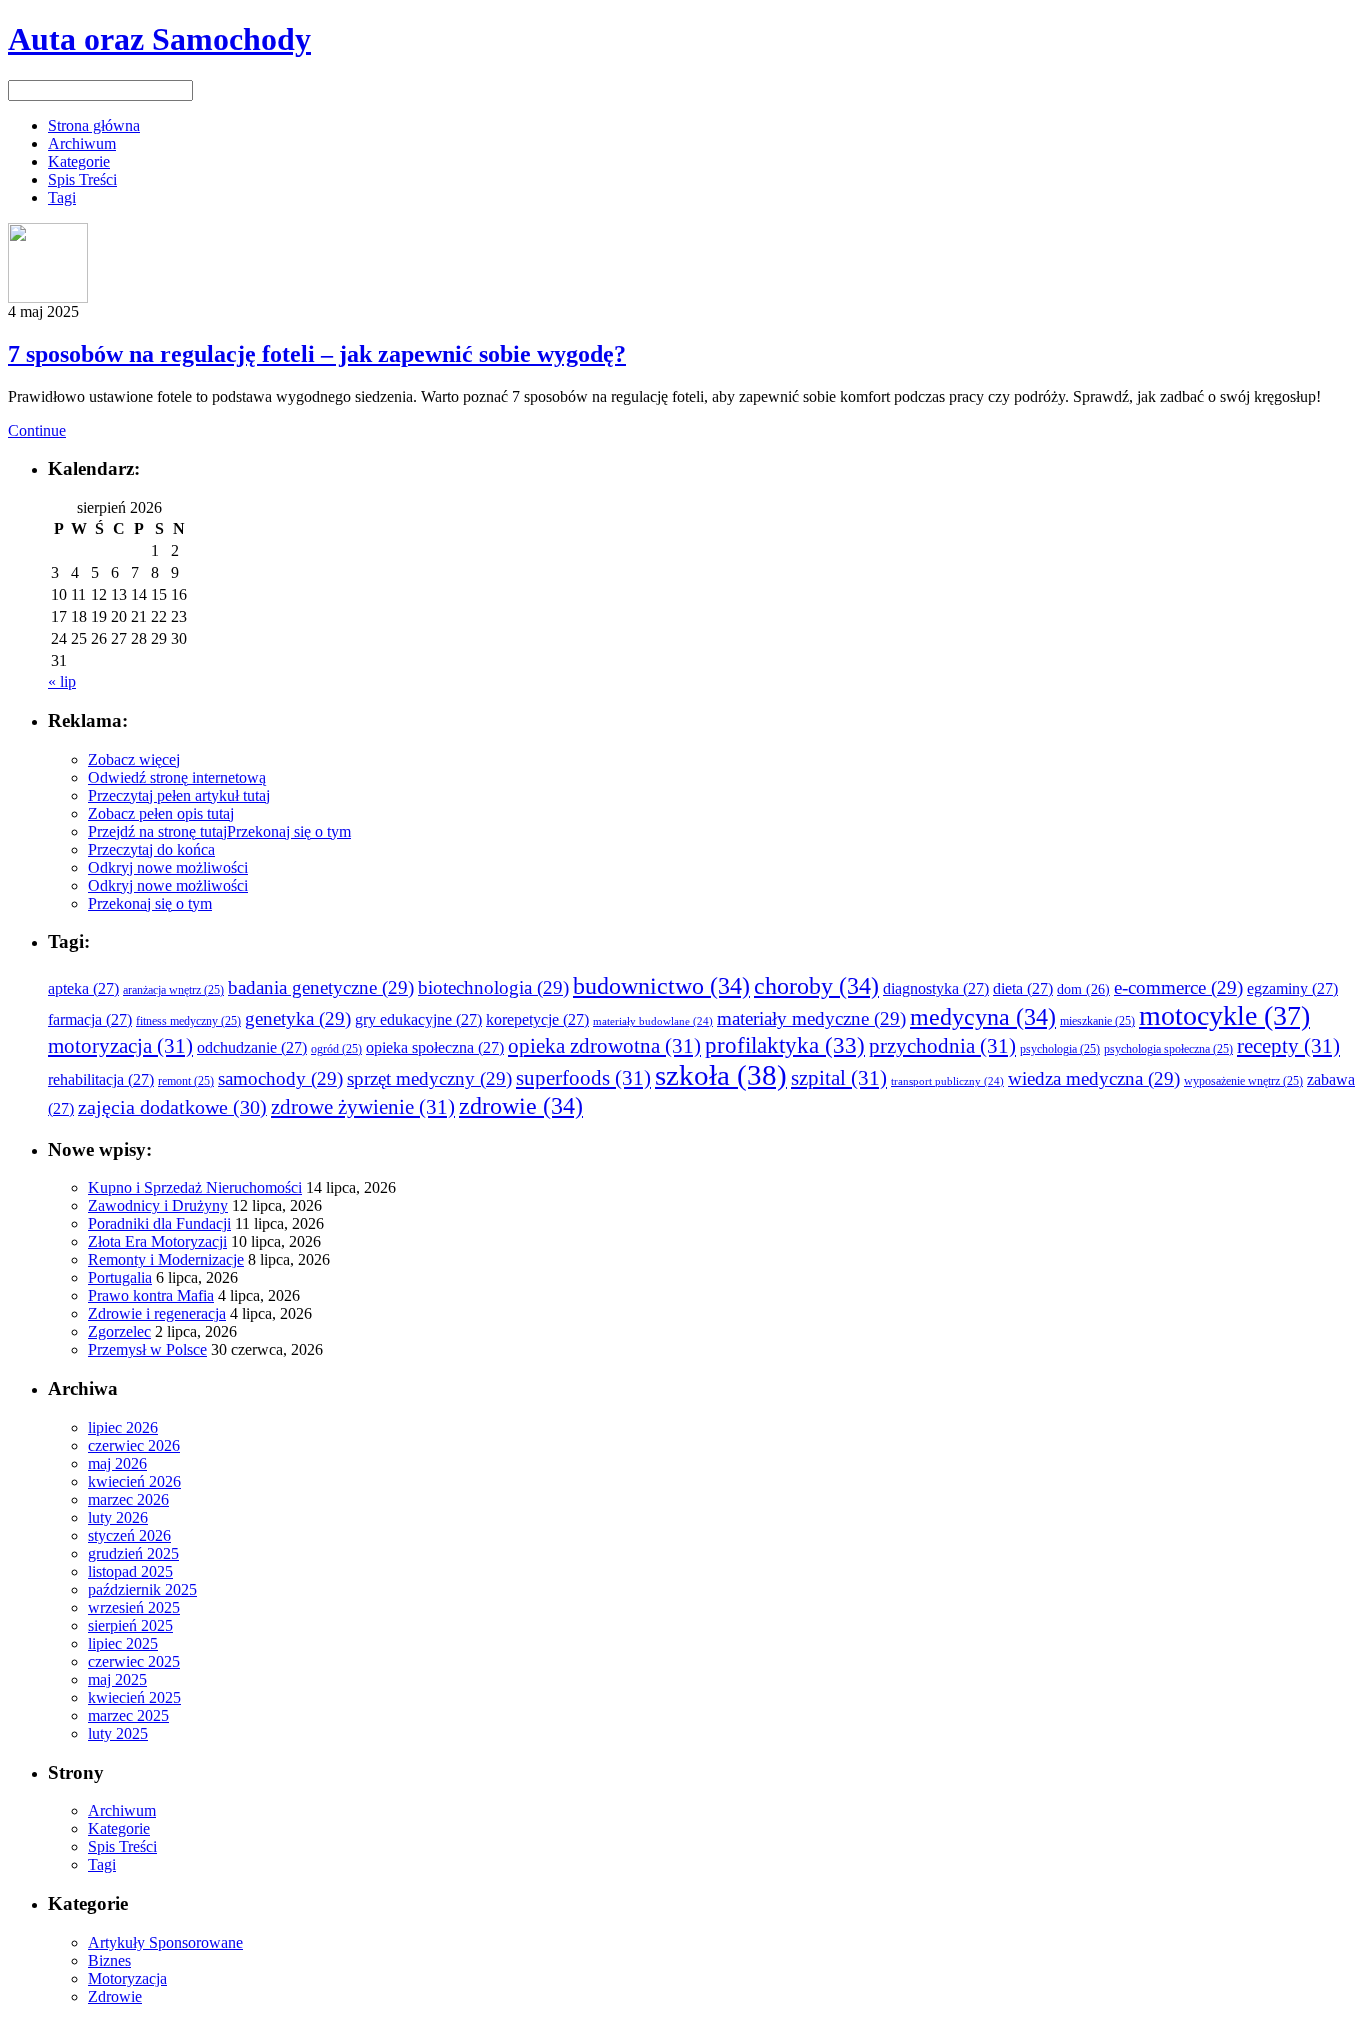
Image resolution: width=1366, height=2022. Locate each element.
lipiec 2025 (123, 1643)
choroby (816, 985)
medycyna (983, 1016)
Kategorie (79, 161)
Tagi (62, 197)
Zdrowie (115, 1996)
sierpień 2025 (130, 1625)
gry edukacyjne (418, 1019)
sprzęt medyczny (429, 1078)
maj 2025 (117, 1679)
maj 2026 (117, 1463)
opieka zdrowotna (604, 1046)
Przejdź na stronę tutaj (157, 831)
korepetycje (537, 1019)
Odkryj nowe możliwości (168, 867)
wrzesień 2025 (134, 1607)
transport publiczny (947, 1081)
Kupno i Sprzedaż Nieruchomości (195, 1187)
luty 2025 (118, 1733)
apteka (83, 988)
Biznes (109, 1960)
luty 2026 (118, 1517)
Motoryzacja (127, 1978)
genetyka (298, 1018)
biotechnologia (493, 987)
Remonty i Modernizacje (166, 1259)
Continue (37, 430)
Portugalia (120, 1277)
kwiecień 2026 (134, 1481)
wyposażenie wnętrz (1243, 1081)
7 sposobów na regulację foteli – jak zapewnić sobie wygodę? (317, 354)
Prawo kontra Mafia (151, 1295)
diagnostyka (936, 988)
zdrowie (521, 1105)
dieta (1023, 988)
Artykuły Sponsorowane (165, 1942)
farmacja (90, 1019)
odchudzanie (252, 1047)
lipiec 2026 (123, 1427)
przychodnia (942, 1046)
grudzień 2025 (133, 1553)
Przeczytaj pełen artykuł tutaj (179, 795)
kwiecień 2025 (134, 1697)
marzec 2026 (128, 1499)
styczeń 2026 (129, 1535)
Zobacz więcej (134, 759)
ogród (336, 1049)
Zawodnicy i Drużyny (158, 1205)
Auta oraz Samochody (159, 39)
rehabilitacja (101, 1079)
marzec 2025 (128, 1715)
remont (186, 1081)
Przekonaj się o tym (289, 831)
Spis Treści (82, 179)
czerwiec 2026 (134, 1445)
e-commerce (1178, 987)
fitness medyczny (188, 1021)
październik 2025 (142, 1589)
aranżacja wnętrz (173, 990)
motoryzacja (120, 1046)
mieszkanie (1097, 1021)
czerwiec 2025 (134, 1661)
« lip (62, 681)
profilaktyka (785, 1045)
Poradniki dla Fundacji (159, 1223)
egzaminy (1292, 988)
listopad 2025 (130, 1571)
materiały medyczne (811, 1018)
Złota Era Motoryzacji (157, 1241)
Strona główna (94, 125)
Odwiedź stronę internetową (177, 777)
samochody (280, 1078)
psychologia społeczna (1168, 1049)
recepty (1288, 1046)
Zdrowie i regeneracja (157, 1313)
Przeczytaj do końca (151, 849)
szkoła (721, 1075)
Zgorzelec (119, 1331)
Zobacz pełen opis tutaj (161, 813)
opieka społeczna (435, 1047)
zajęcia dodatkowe (172, 1107)
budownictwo (661, 985)
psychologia (1060, 1049)
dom (1083, 989)
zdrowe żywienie (363, 1107)
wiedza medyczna (1094, 1078)
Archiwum (82, 143)
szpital (839, 1078)
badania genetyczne (321, 987)
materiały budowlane (653, 1021)
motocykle (1224, 1015)
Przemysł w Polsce (147, 1349)
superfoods (583, 1078)
